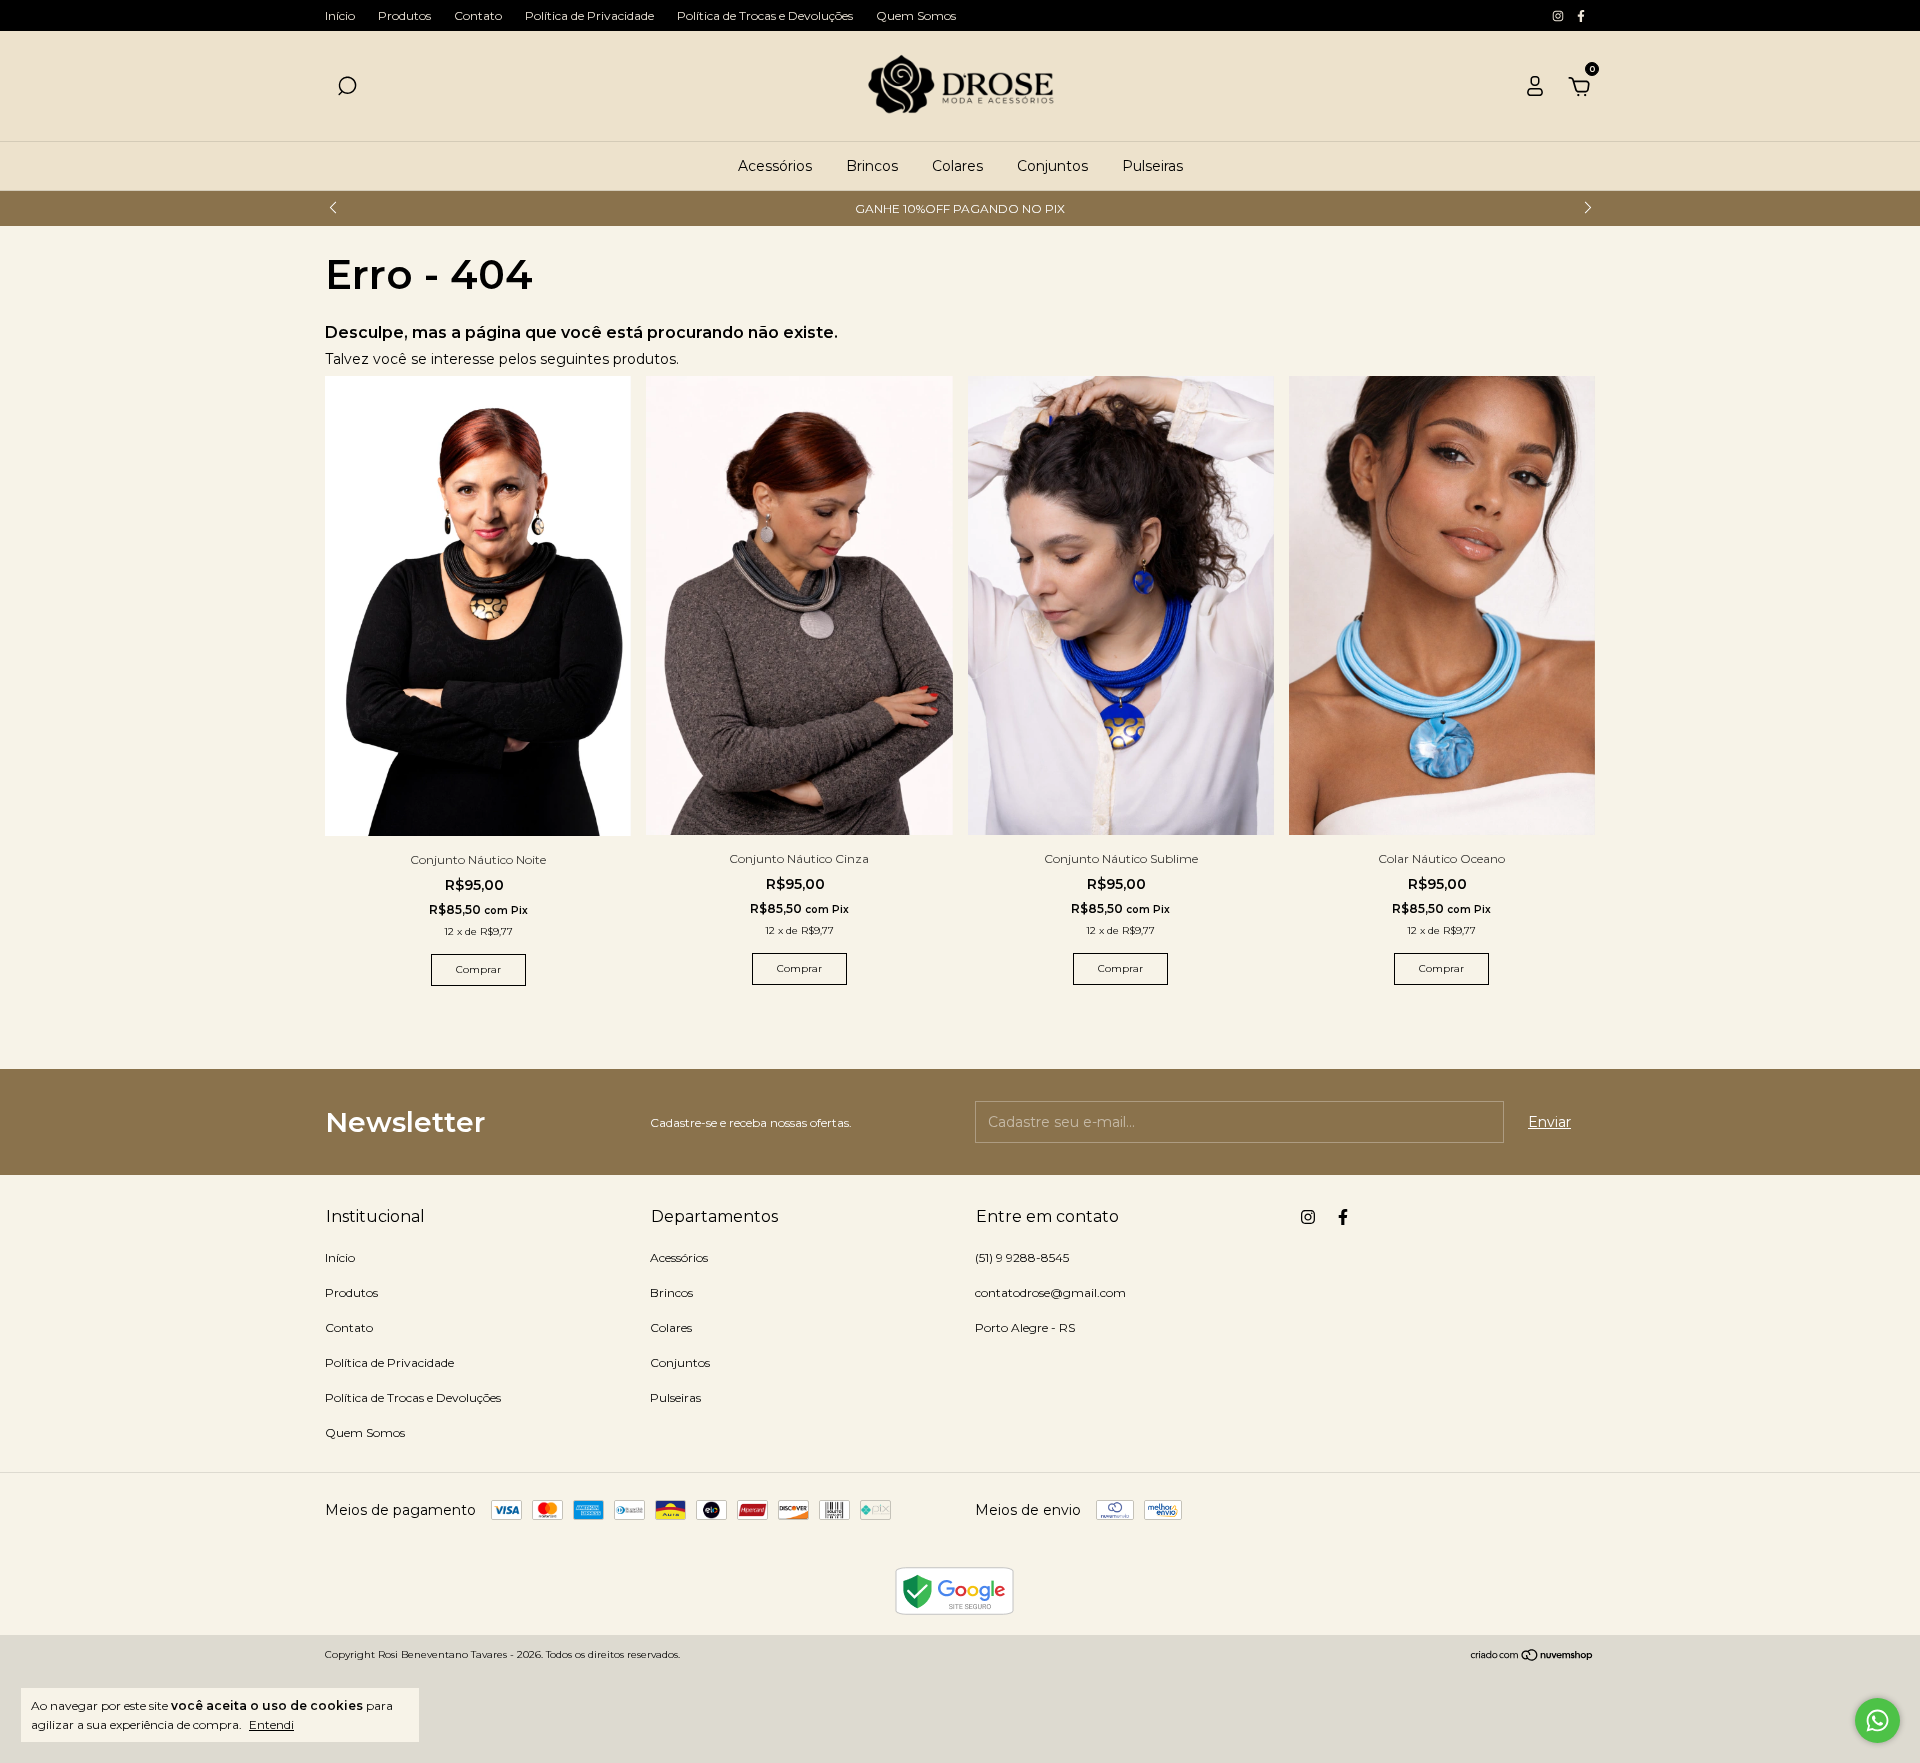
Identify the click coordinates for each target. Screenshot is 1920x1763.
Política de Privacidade (589, 15)
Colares (957, 166)
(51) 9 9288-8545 (1022, 1257)
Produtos (404, 15)
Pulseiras (1152, 166)
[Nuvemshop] (1532, 1657)
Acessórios (775, 166)
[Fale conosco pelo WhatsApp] (1877, 1720)
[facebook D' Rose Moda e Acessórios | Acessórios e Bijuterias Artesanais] (1581, 15)
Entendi (271, 1724)
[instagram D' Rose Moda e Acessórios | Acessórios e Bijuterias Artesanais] (1559, 15)
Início (340, 15)
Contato (478, 15)
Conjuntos (1052, 166)
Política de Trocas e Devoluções (765, 15)
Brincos (872, 166)
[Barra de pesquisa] (347, 89)
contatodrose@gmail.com (1050, 1292)
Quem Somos (916, 15)
